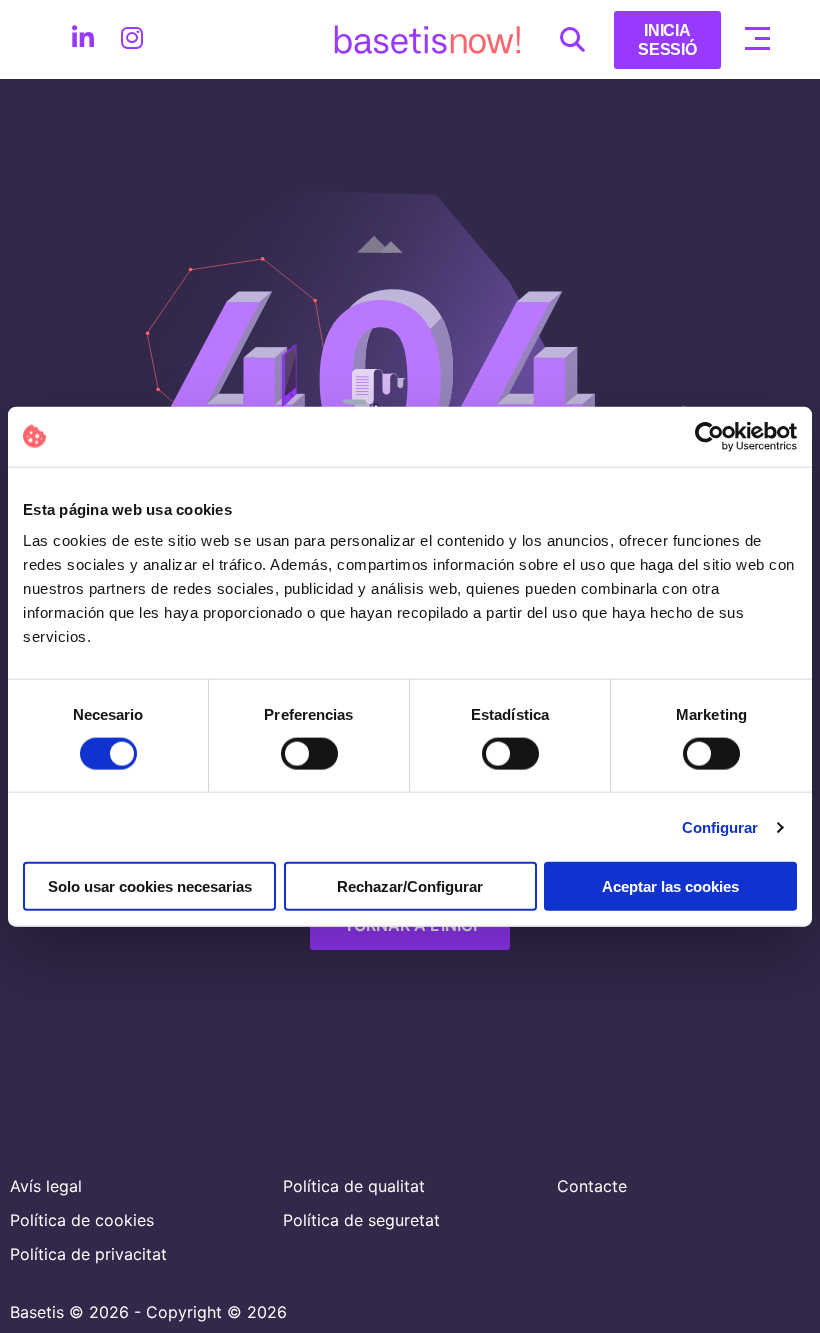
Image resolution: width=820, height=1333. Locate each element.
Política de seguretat (361, 1220)
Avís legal (46, 1186)
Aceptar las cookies (670, 886)
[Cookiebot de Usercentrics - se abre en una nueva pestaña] (709, 436)
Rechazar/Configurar (410, 886)
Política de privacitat (88, 1254)
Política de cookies (82, 1220)
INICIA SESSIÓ (667, 40)
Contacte (592, 1186)
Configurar (720, 826)
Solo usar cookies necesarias (150, 886)
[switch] (309, 753)
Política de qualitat (354, 1186)
